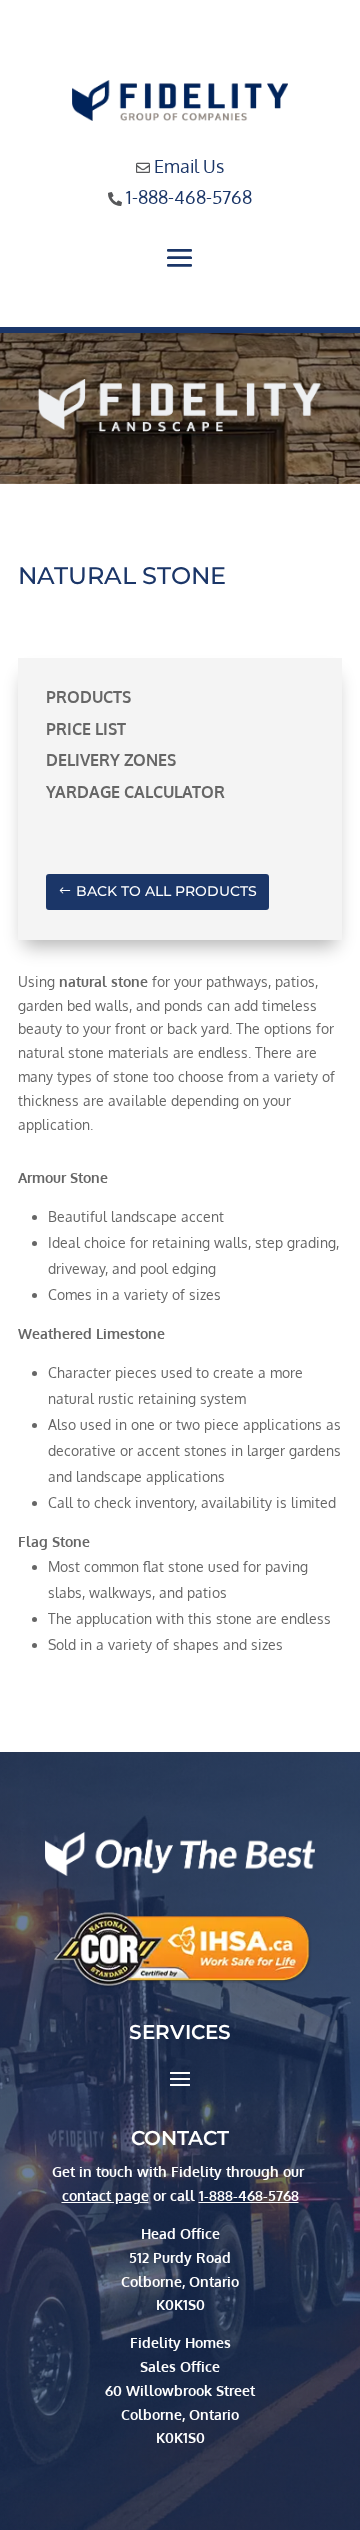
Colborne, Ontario (180, 2414)
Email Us (189, 166)
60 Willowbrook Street (180, 2390)
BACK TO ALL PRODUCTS (166, 891)
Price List (86, 729)
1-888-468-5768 (189, 197)
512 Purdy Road (180, 2257)
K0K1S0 (180, 2437)
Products (88, 697)
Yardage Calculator (135, 792)
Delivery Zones (111, 760)
